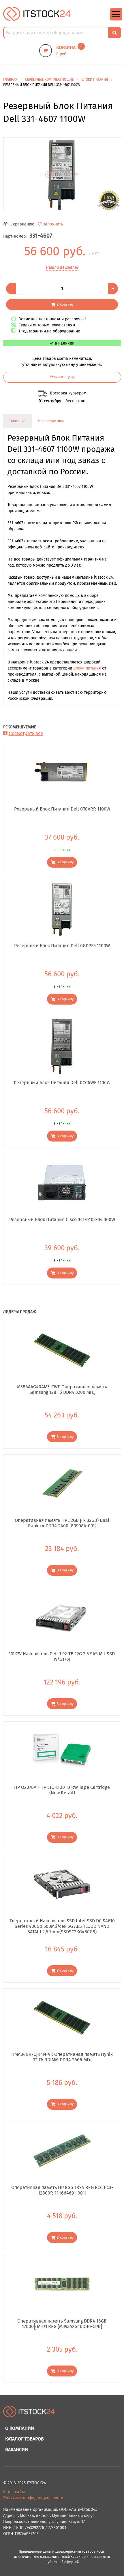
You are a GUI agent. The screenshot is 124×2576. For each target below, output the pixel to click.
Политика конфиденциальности (33, 2498)
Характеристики (51, 421)
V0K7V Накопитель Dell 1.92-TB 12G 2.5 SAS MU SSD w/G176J (62, 1656)
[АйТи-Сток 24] (37, 14)
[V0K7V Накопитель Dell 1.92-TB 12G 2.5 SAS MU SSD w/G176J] (62, 1617)
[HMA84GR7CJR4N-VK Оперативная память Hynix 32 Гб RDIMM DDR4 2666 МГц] (62, 2017)
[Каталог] (116, 19)
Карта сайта (14, 2492)
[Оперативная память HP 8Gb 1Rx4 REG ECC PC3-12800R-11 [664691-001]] (62, 2151)
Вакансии (17, 2450)
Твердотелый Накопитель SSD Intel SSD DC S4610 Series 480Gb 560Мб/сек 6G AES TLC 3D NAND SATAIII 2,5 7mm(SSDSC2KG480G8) (62, 1926)
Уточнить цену (62, 377)
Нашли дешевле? (62, 267)
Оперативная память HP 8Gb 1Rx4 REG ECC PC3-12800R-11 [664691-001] (62, 2190)
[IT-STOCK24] (29, 2414)
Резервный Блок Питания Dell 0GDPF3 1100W (62, 946)
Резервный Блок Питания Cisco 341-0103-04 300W (62, 1220)
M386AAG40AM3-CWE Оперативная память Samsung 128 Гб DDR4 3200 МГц (62, 1389)
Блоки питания (87, 668)
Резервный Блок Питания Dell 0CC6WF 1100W (62, 1083)
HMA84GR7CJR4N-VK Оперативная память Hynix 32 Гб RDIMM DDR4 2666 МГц (62, 2057)
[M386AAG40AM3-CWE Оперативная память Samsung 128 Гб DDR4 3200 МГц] (62, 1350)
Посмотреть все (26, 733)
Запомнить (53, 224)
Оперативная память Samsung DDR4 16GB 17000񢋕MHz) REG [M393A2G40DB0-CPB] (62, 2324)
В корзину (65, 304)
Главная (10, 80)
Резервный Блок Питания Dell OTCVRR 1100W (62, 809)
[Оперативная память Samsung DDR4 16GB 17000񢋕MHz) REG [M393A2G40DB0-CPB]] (62, 2284)
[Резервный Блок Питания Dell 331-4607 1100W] (62, 174)
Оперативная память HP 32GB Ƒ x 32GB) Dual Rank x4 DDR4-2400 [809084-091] (62, 1523)
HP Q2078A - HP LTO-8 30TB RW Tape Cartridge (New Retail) (62, 1790)
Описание (18, 421)
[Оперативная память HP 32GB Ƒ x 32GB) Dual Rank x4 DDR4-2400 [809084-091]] (62, 1483)
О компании (20, 2428)
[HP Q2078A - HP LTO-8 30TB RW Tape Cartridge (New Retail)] (62, 1750)
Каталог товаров (25, 2439)
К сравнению (22, 224)
